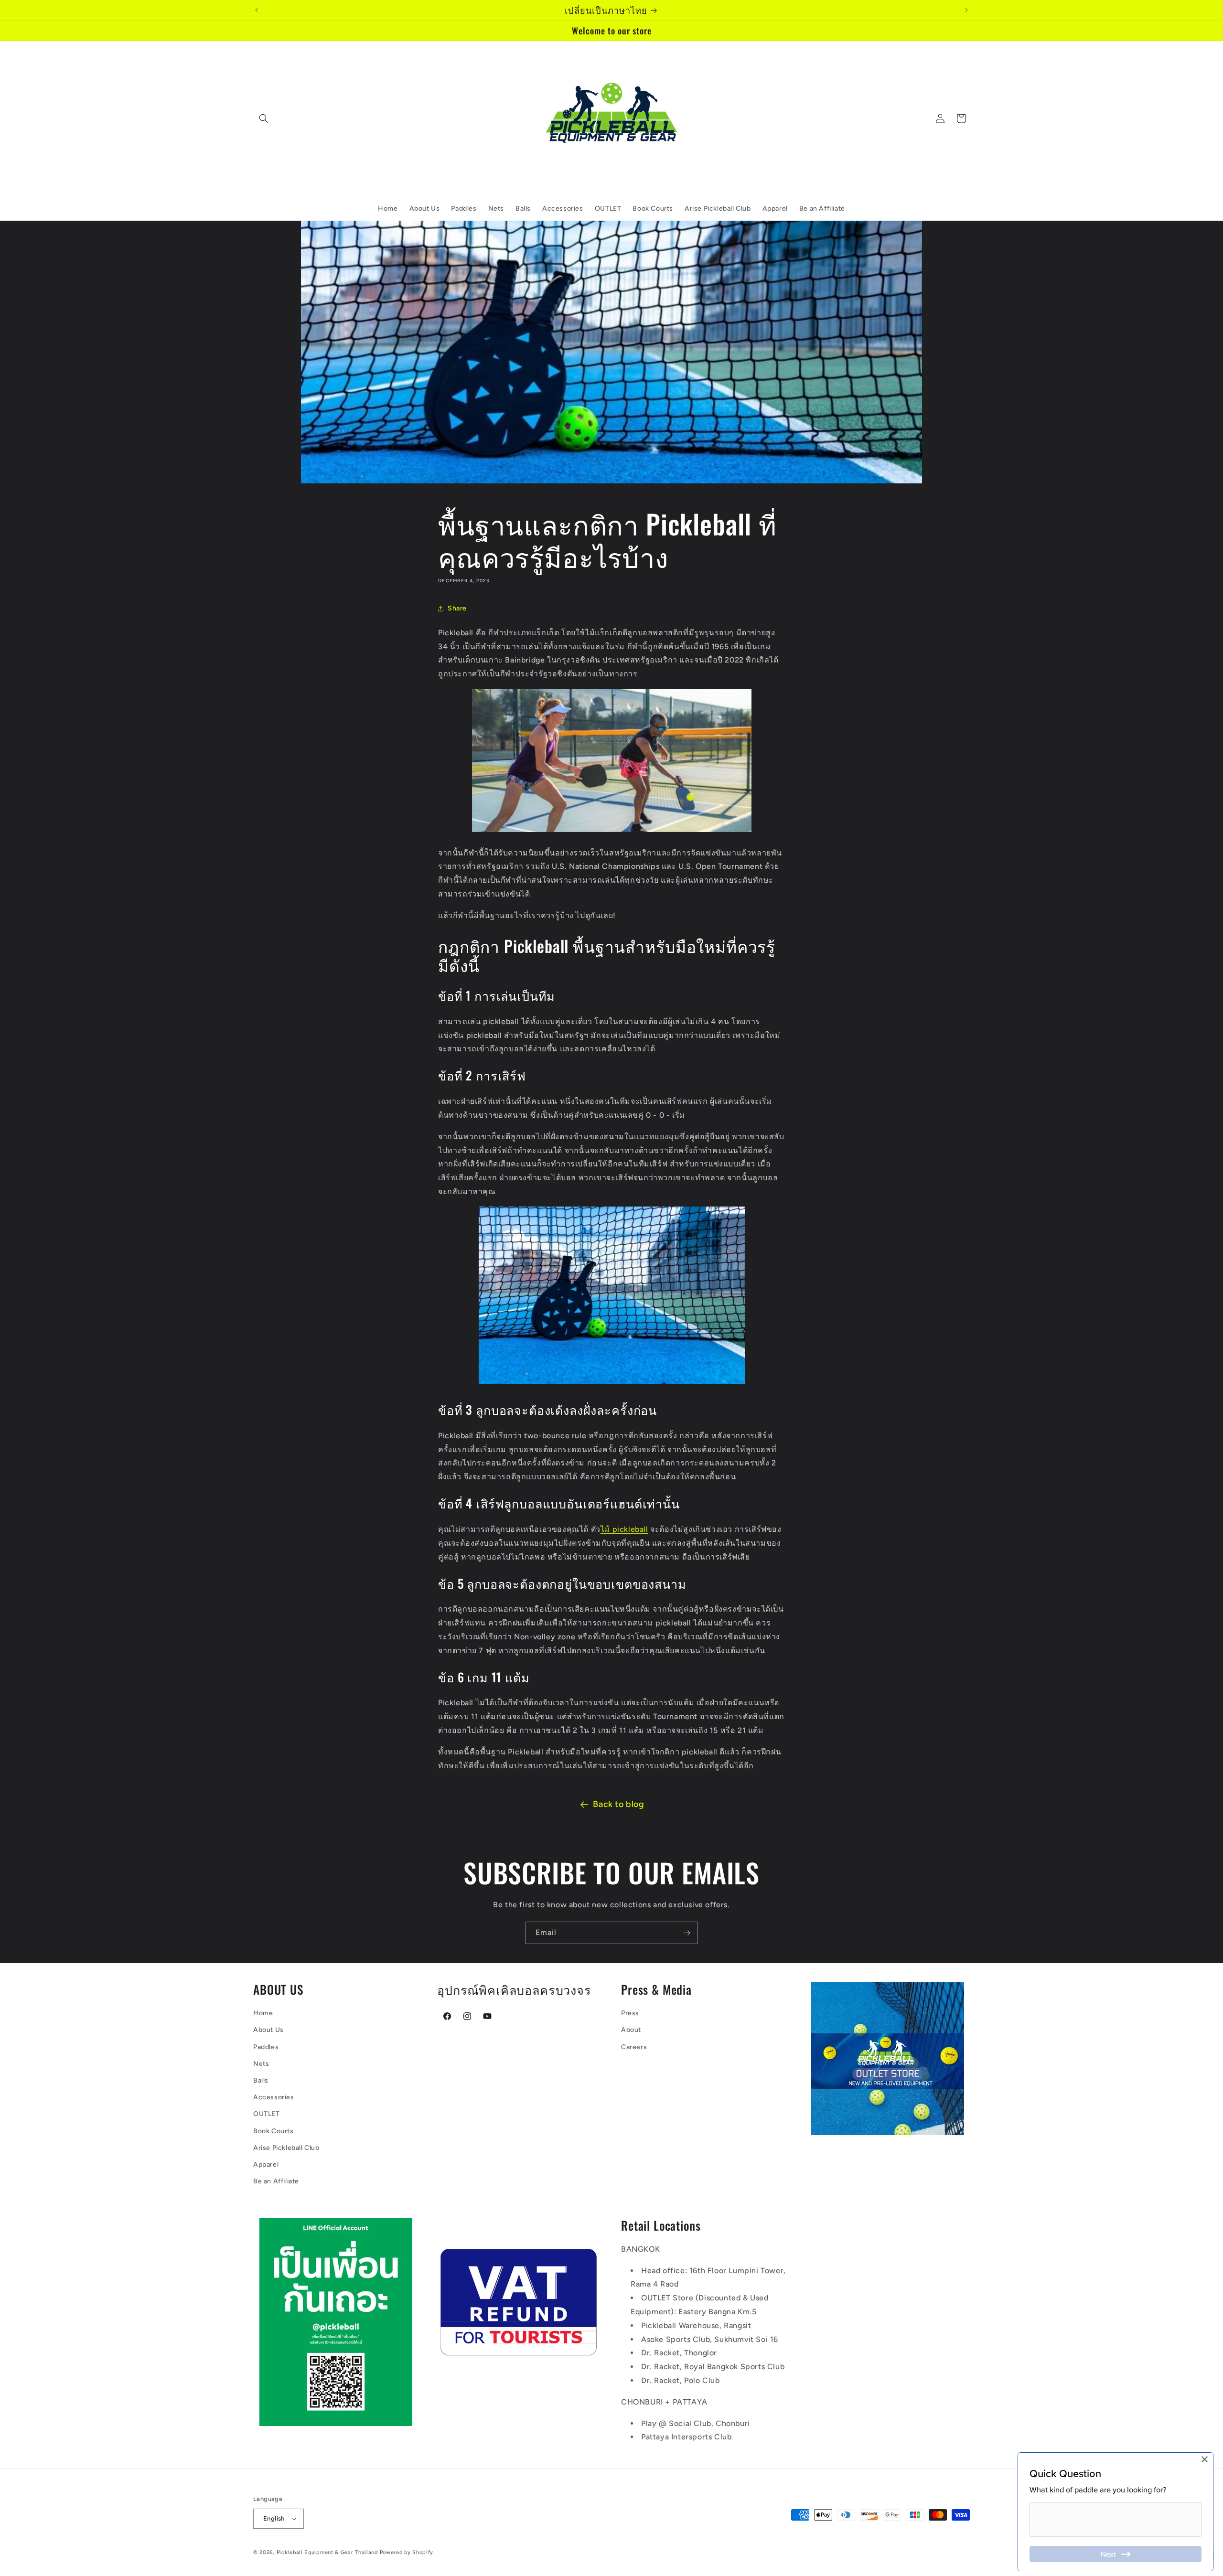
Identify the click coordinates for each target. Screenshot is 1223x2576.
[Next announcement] (966, 10)
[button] (264, 118)
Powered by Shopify (407, 2552)
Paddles (266, 2047)
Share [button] (457, 608)
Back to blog (618, 1804)
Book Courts (274, 2131)
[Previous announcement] (257, 10)
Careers (634, 2047)
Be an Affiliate (276, 2181)
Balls (261, 2080)
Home (263, 2013)
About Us (268, 2030)
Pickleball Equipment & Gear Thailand (327, 2552)
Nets (261, 2064)
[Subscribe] (687, 1933)
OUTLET (267, 2114)
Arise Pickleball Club (286, 2148)
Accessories (274, 2097)
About (631, 2030)
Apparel (266, 2164)
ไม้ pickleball (624, 1529)
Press (630, 2013)
